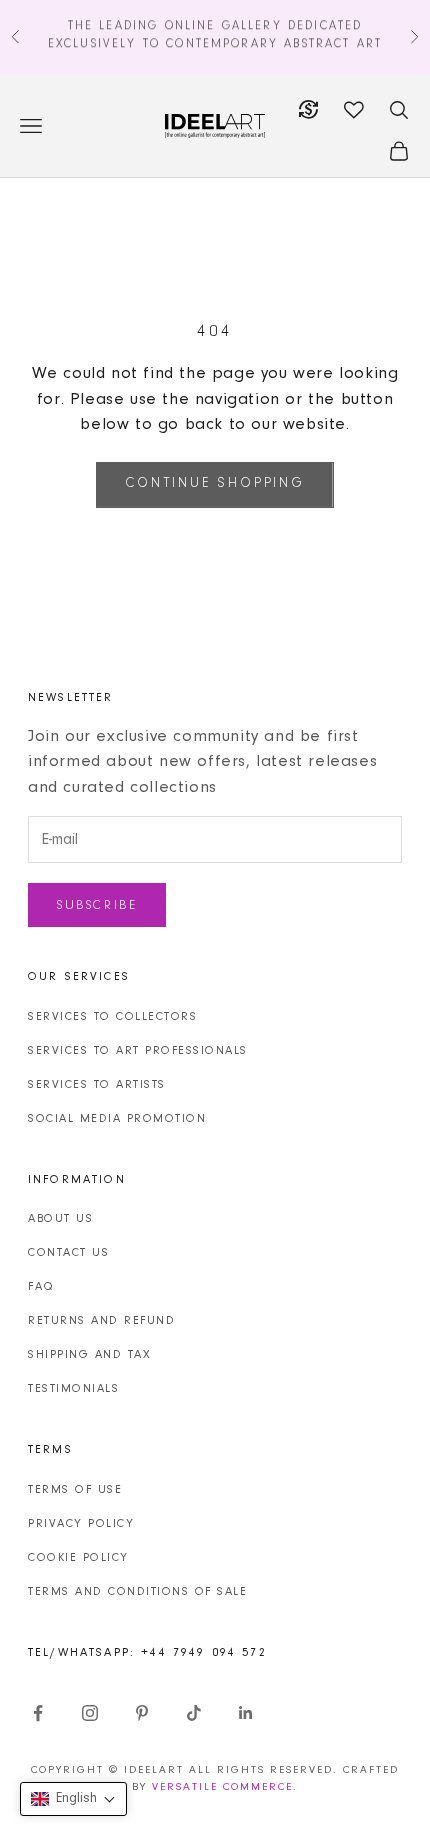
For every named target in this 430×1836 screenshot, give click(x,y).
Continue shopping (215, 484)
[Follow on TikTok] (194, 1713)
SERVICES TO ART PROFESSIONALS (138, 1051)
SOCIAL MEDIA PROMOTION (117, 1119)
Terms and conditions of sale (137, 1592)
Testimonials (73, 1389)
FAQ (41, 1287)
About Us (60, 1219)
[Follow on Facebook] (38, 1713)
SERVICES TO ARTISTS (97, 1085)
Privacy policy (81, 1524)
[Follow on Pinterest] (142, 1713)
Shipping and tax (89, 1355)
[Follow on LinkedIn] (246, 1713)
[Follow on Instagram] (90, 1713)
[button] (73, 1799)
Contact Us (68, 1253)
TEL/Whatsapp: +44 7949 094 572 (147, 1653)
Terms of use (75, 1490)
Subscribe (97, 905)
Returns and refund (101, 1321)
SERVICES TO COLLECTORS (112, 1017)
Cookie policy (78, 1558)
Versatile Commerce (222, 1787)
